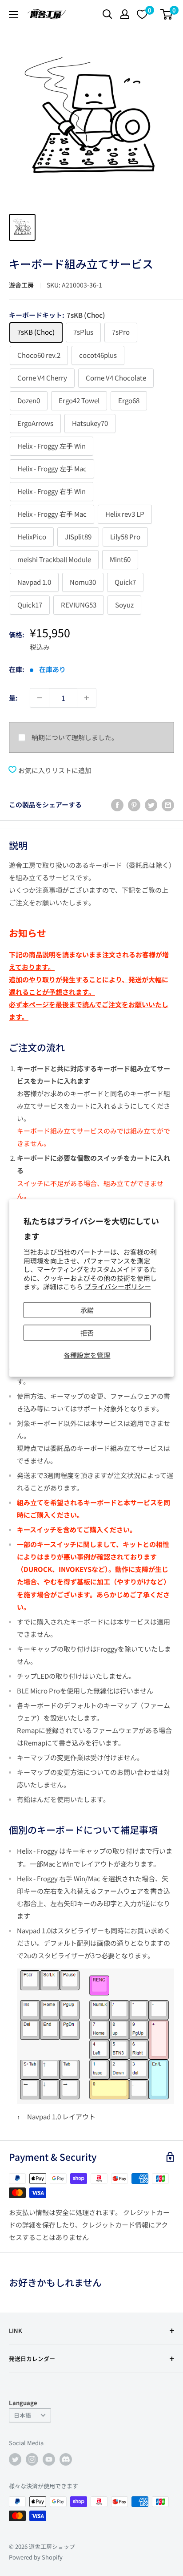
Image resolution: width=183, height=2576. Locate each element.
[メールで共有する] (168, 805)
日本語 (22, 2415)
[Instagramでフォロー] (32, 2459)
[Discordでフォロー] (66, 2459)
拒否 (87, 1332)
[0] (167, 14)
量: (13, 698)
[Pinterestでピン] (134, 805)
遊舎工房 (21, 285)
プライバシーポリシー (118, 1286)
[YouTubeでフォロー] (49, 2459)
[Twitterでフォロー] (15, 2459)
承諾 (87, 1310)
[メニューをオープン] (13, 15)
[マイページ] (125, 14)
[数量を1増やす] (87, 698)
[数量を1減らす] (40, 698)
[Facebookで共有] (117, 805)
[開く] (107, 14)
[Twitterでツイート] (151, 805)
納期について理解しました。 (75, 737)
